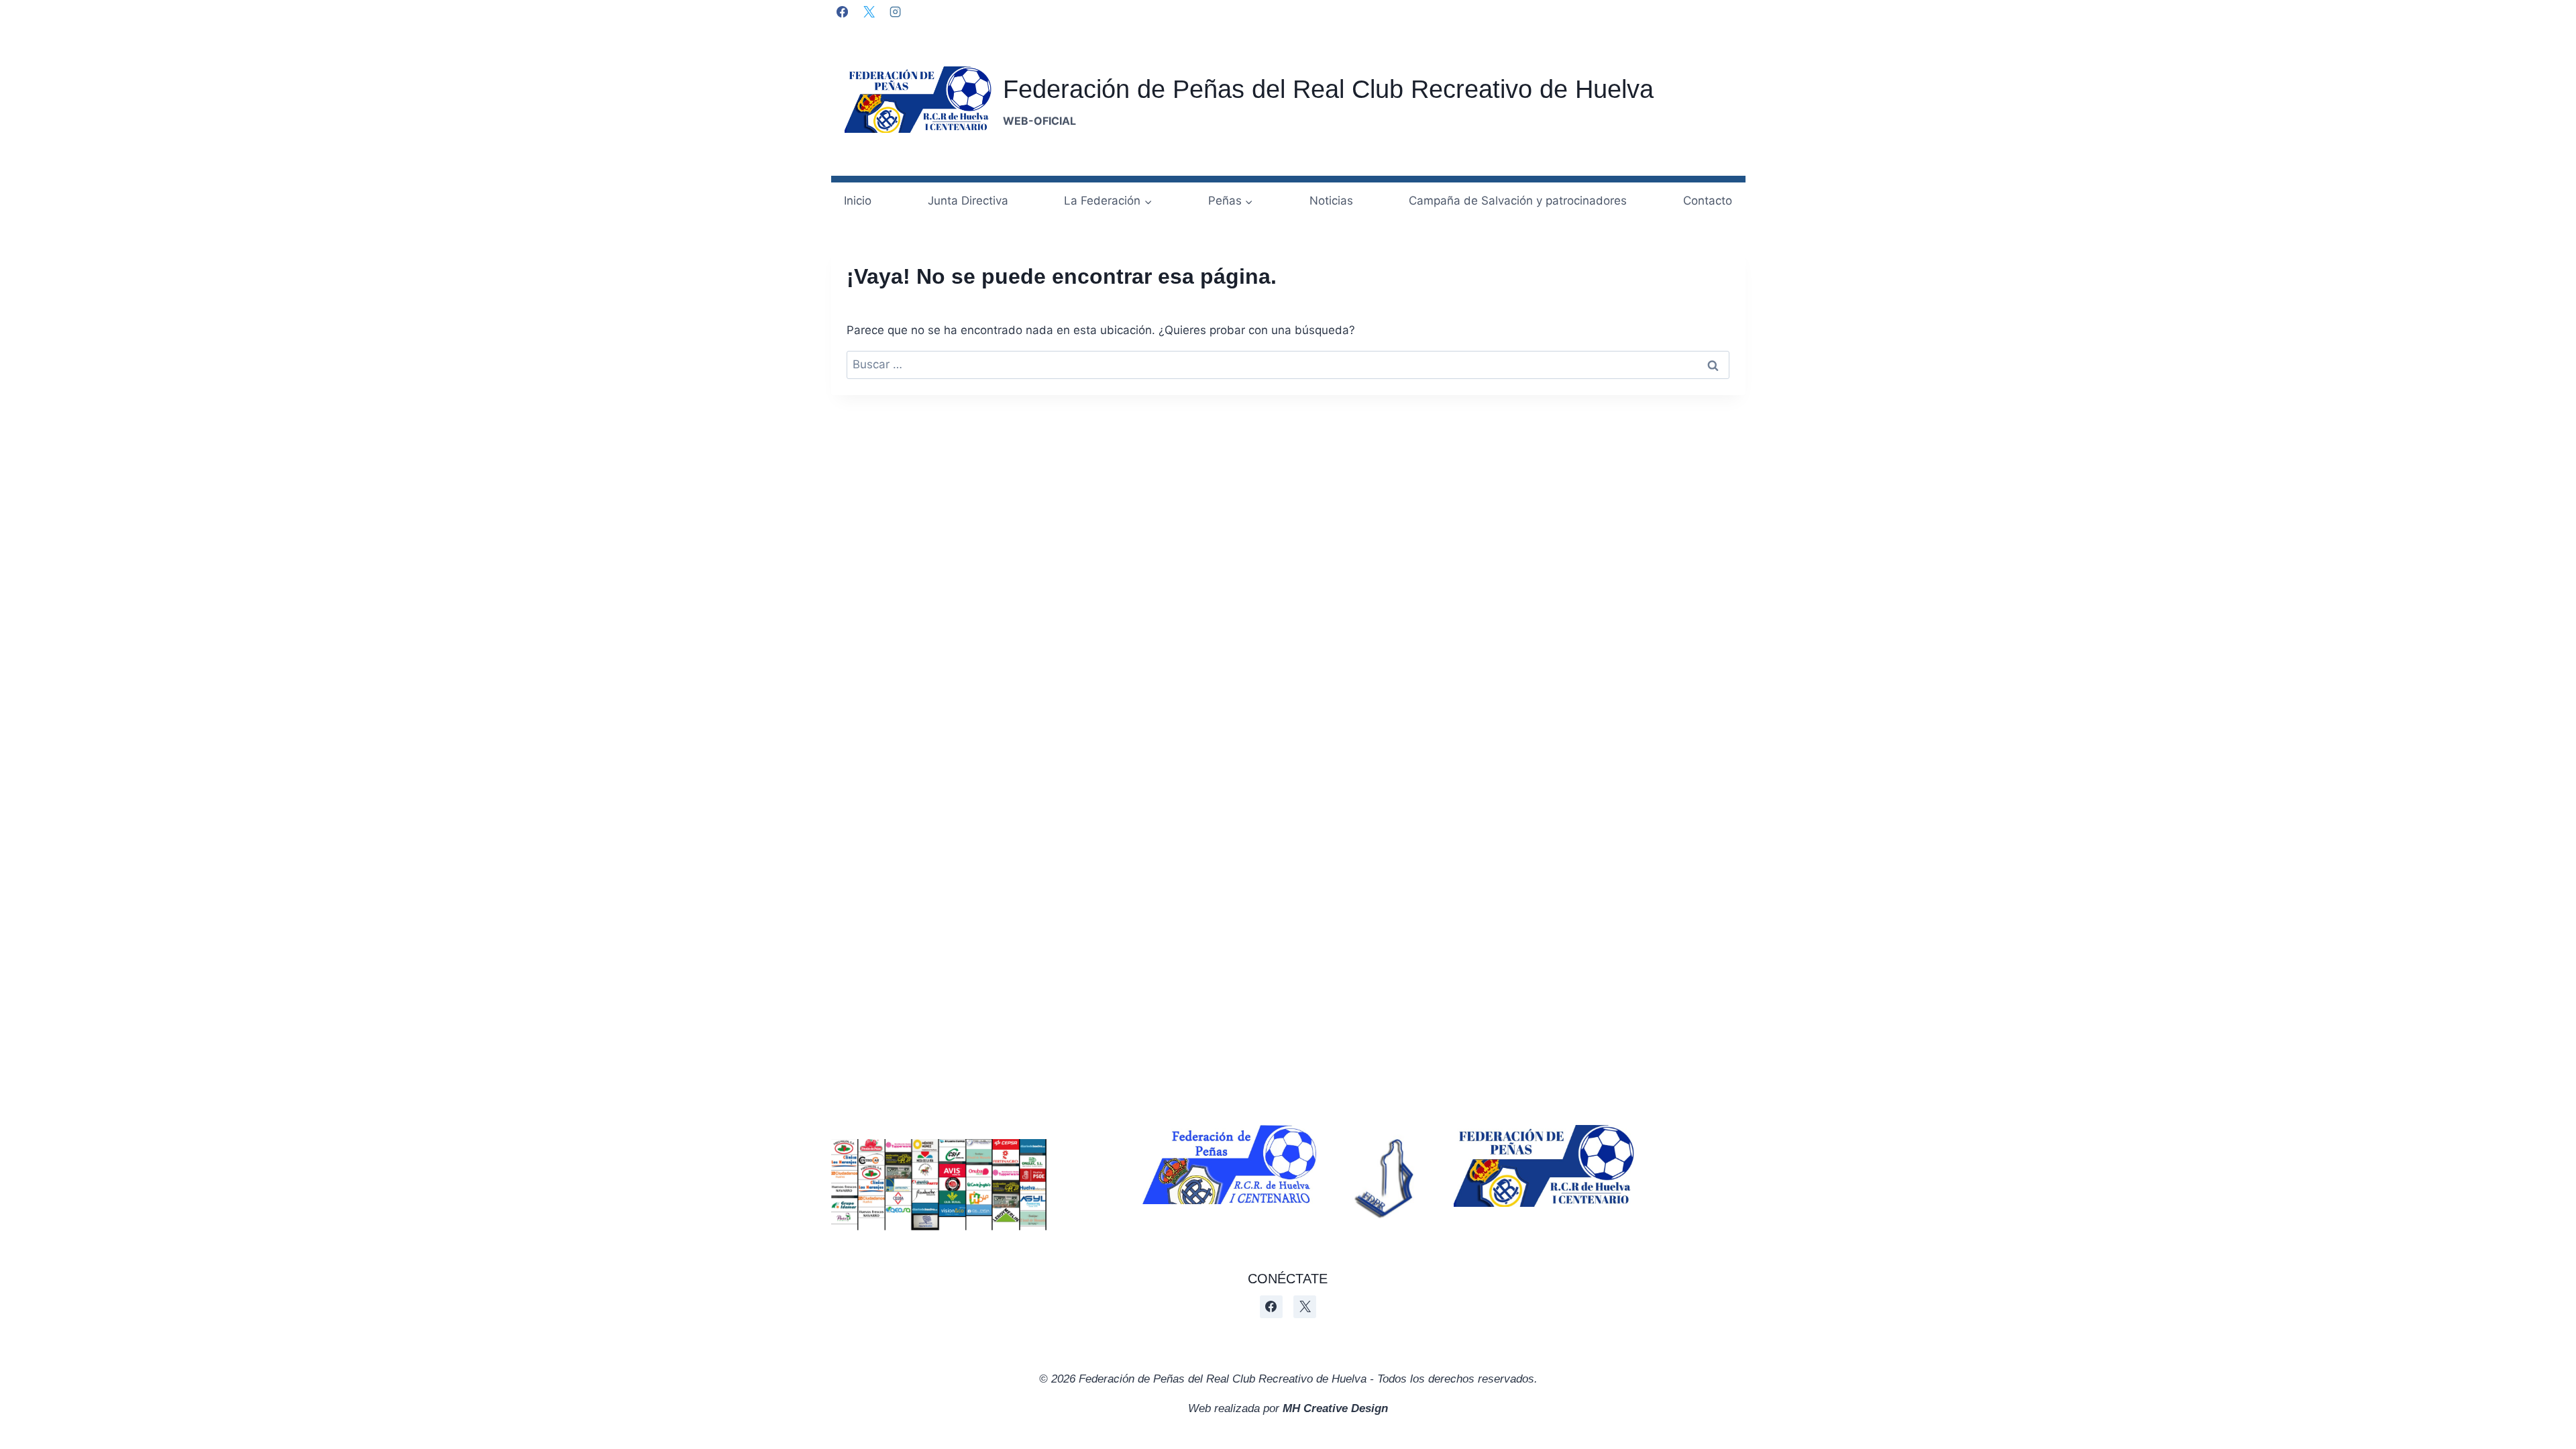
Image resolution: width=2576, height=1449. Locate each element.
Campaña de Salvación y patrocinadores (1518, 201)
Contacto (1708, 201)
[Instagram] (895, 11)
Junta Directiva (968, 201)
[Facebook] (843, 11)
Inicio (858, 201)
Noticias (1331, 201)
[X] (869, 11)
